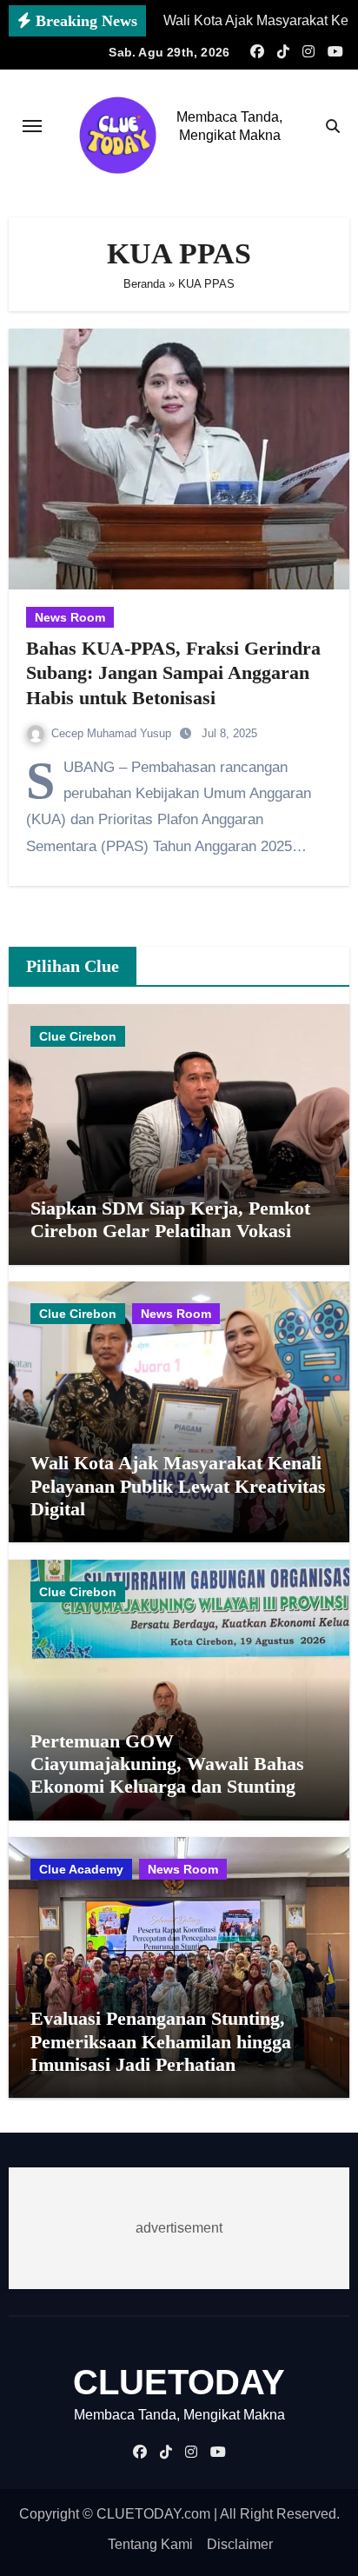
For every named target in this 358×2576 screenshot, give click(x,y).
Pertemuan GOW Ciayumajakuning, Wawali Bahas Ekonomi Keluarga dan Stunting (167, 1764)
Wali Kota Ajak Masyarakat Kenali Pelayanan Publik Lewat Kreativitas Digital (178, 1486)
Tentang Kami (150, 2544)
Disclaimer (240, 2544)
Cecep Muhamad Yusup (113, 733)
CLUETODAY (179, 2382)
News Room (70, 617)
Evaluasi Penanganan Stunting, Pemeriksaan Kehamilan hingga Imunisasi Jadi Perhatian (161, 2041)
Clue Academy (81, 1869)
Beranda (144, 284)
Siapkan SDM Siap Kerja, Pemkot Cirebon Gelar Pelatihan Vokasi (170, 1219)
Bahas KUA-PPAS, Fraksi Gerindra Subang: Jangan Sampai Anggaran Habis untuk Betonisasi (173, 673)
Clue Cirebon (78, 1036)
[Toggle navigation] (32, 126)
